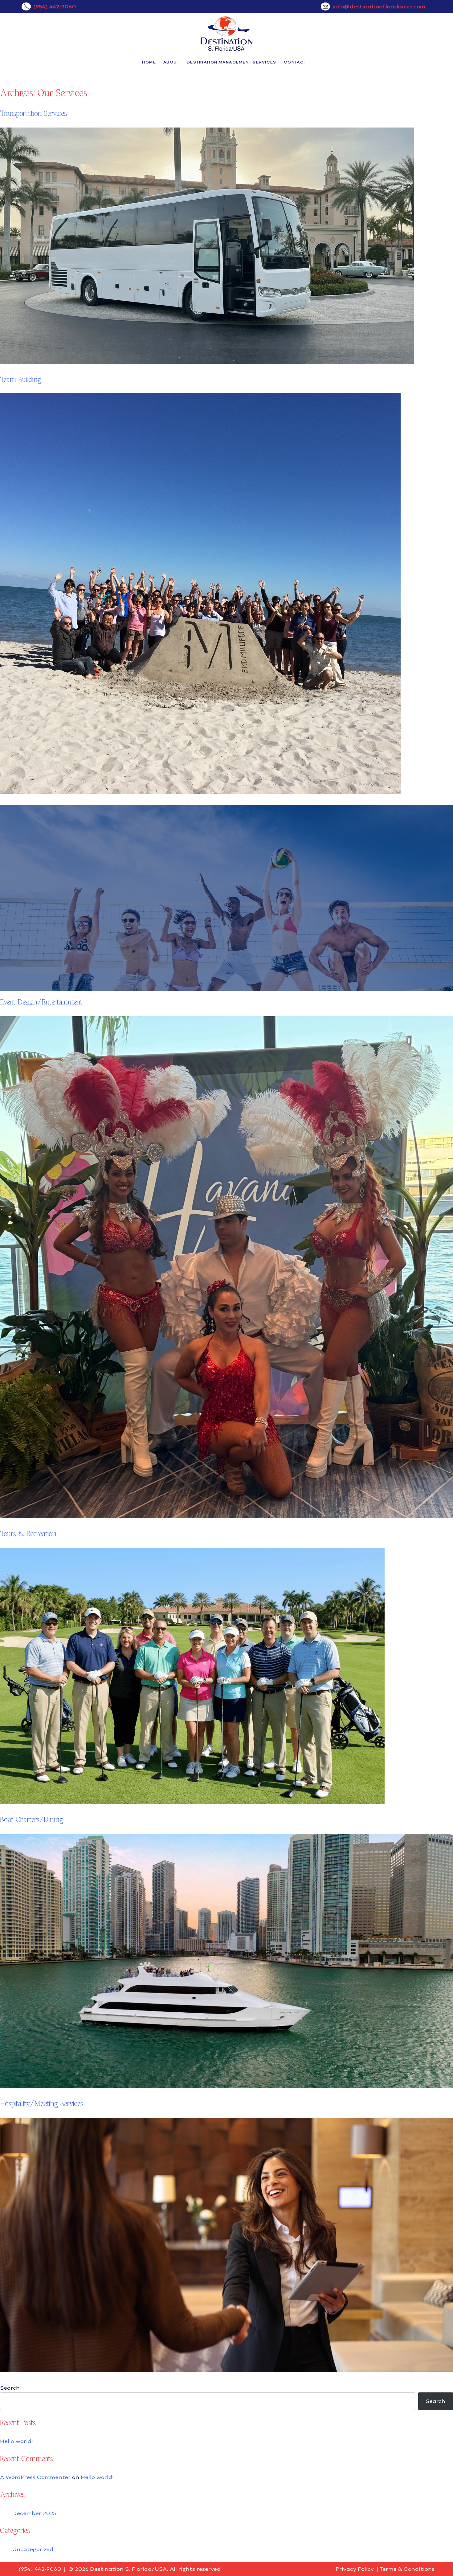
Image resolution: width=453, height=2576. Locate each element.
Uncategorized (33, 2549)
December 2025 (34, 2513)
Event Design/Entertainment (41, 1002)
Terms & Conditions (407, 2569)
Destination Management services (232, 62)
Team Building (21, 379)
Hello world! (16, 2441)
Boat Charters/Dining (32, 1819)
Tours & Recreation (28, 1534)
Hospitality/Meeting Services (42, 2103)
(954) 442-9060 (55, 6)
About (171, 62)
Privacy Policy (355, 2569)
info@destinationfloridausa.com (379, 6)
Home (149, 62)
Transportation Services (33, 113)
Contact (295, 62)
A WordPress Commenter (35, 2477)
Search (10, 2388)
